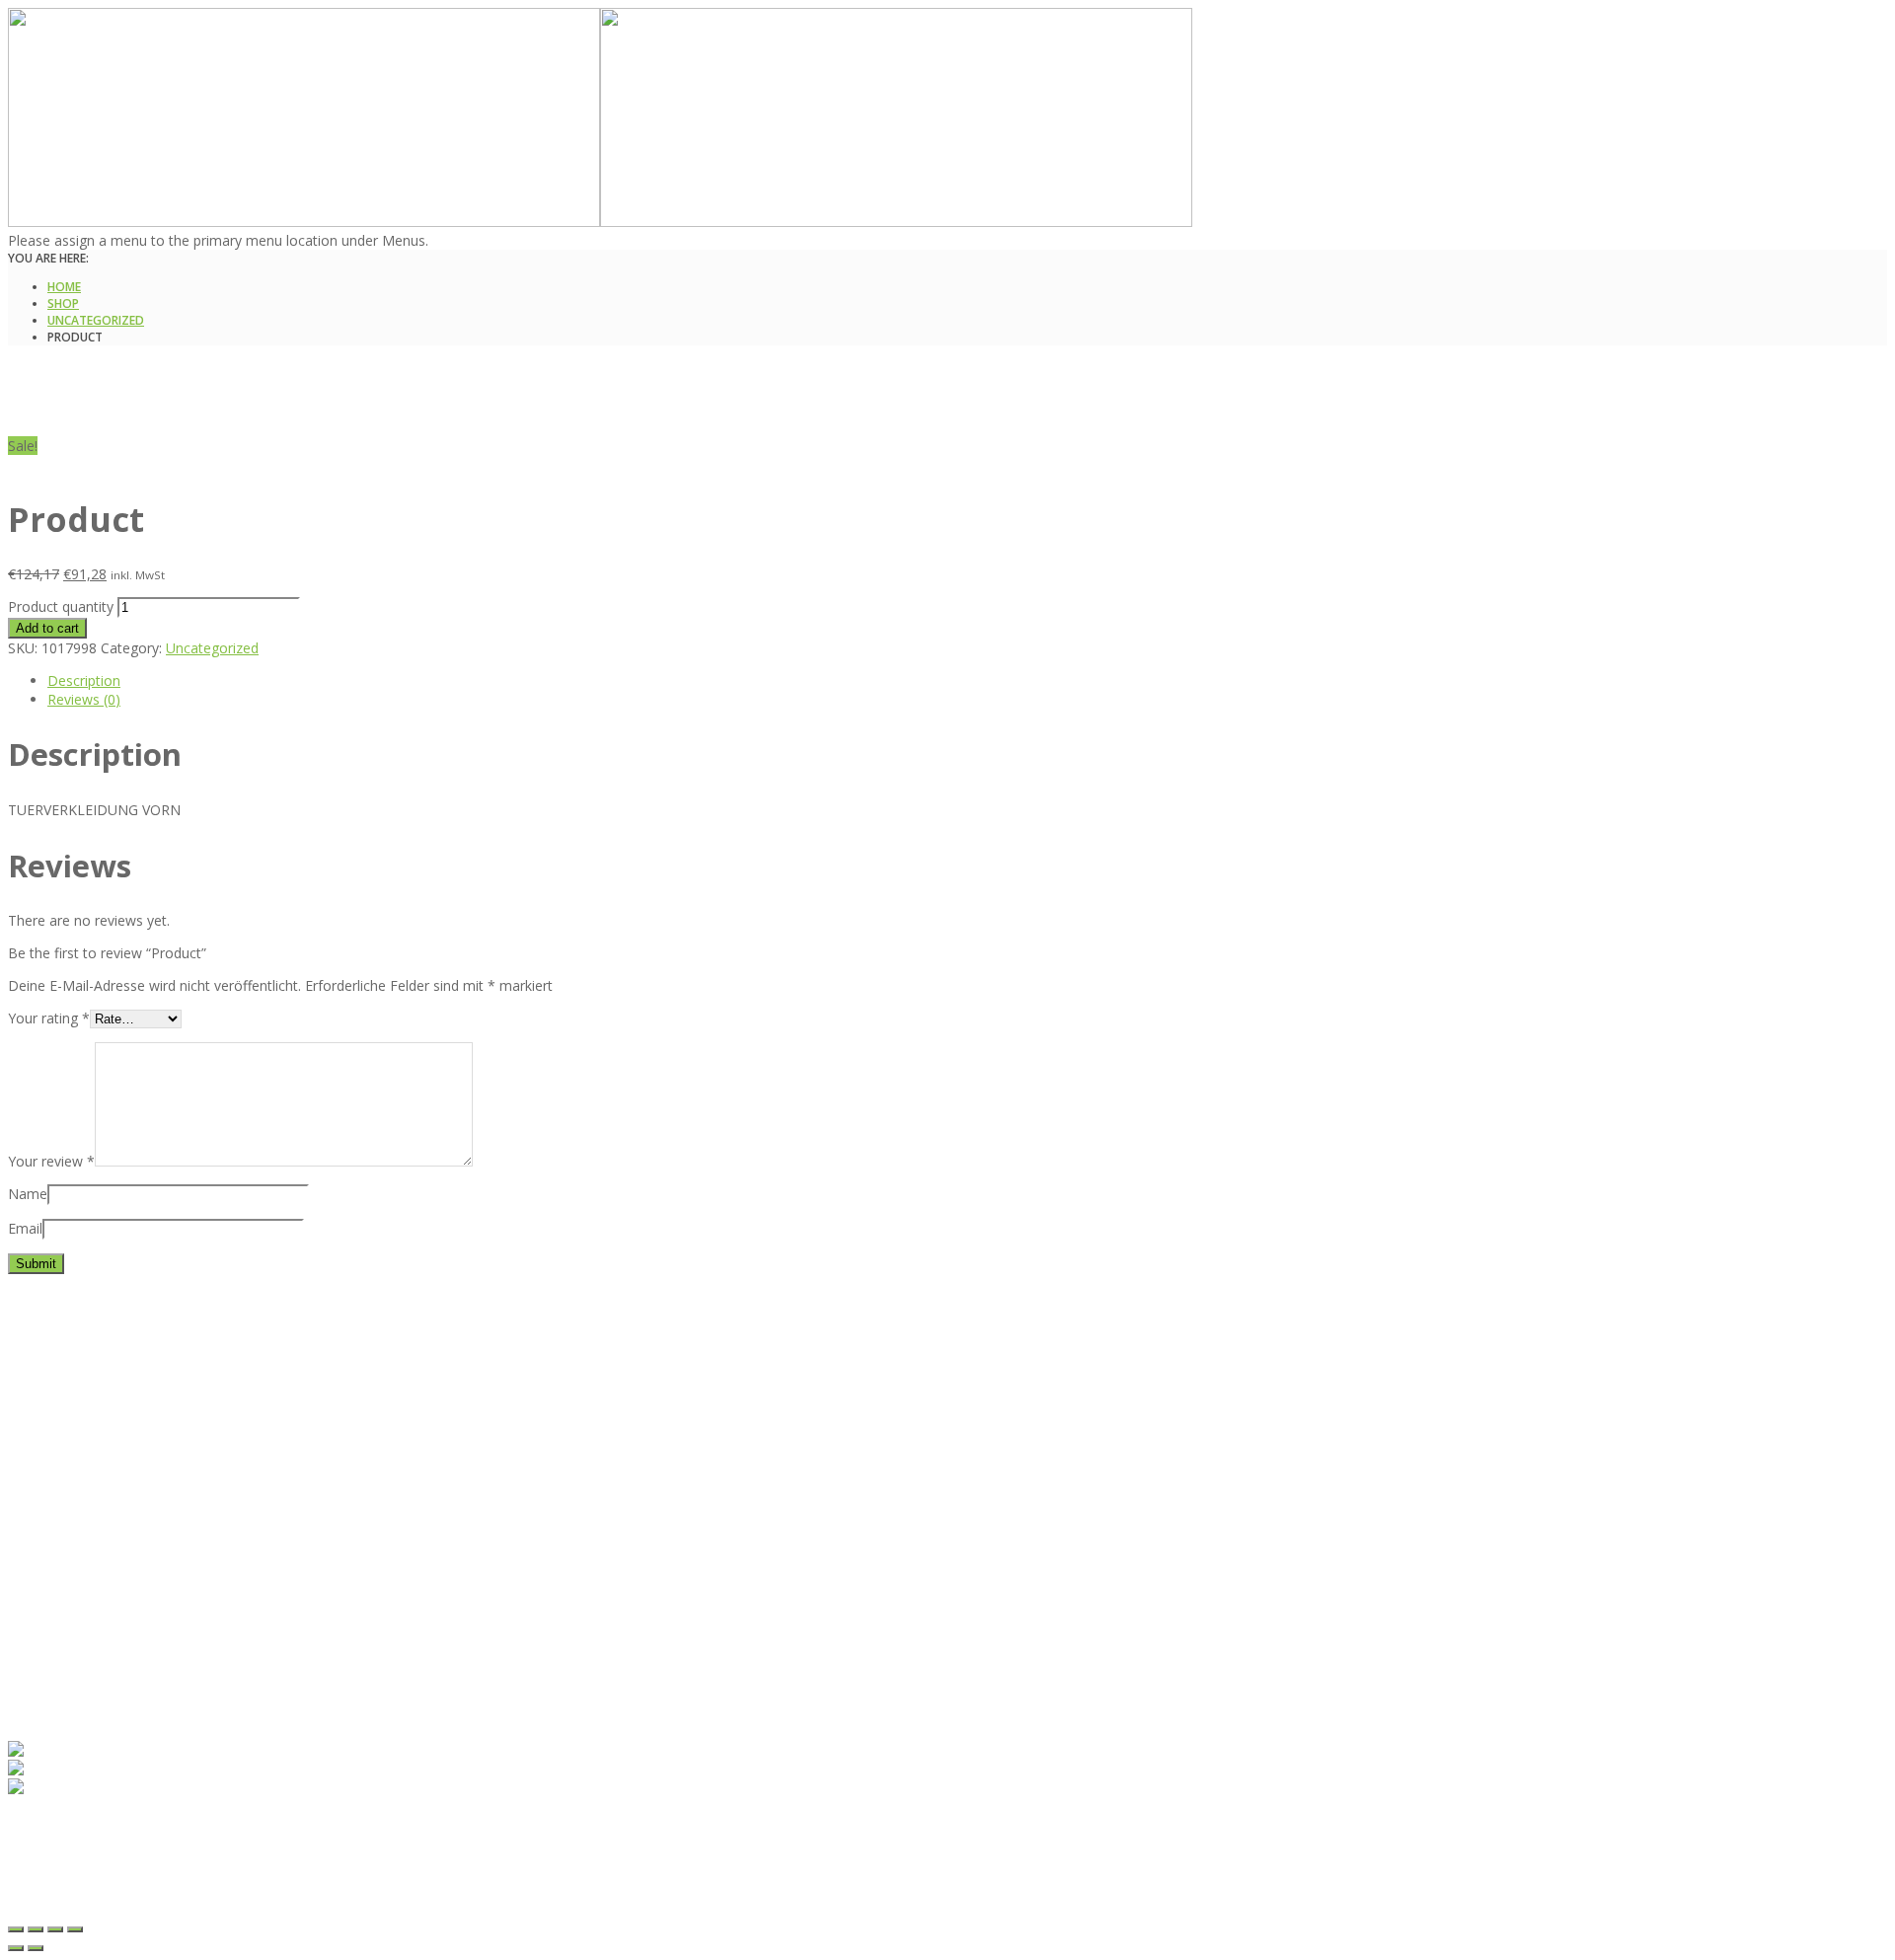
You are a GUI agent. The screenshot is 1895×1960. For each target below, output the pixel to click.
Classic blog (85, 1540)
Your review (51, 1161)
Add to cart (47, 628)
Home (64, 287)
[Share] (36, 1929)
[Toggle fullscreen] (55, 1929)
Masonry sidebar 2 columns (136, 1615)
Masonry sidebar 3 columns (136, 1634)
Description (84, 680)
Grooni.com (331, 1905)
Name (28, 1194)
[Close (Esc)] (16, 1929)
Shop (63, 303)
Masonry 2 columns (111, 1559)
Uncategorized (96, 320)
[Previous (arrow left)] (16, 1948)
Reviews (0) (84, 699)
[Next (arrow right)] (36, 1948)
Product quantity (61, 606)
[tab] (620, 680)
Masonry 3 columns (111, 1578)
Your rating (49, 1018)
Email (25, 1228)
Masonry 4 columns (111, 1596)
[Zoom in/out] (75, 1929)
